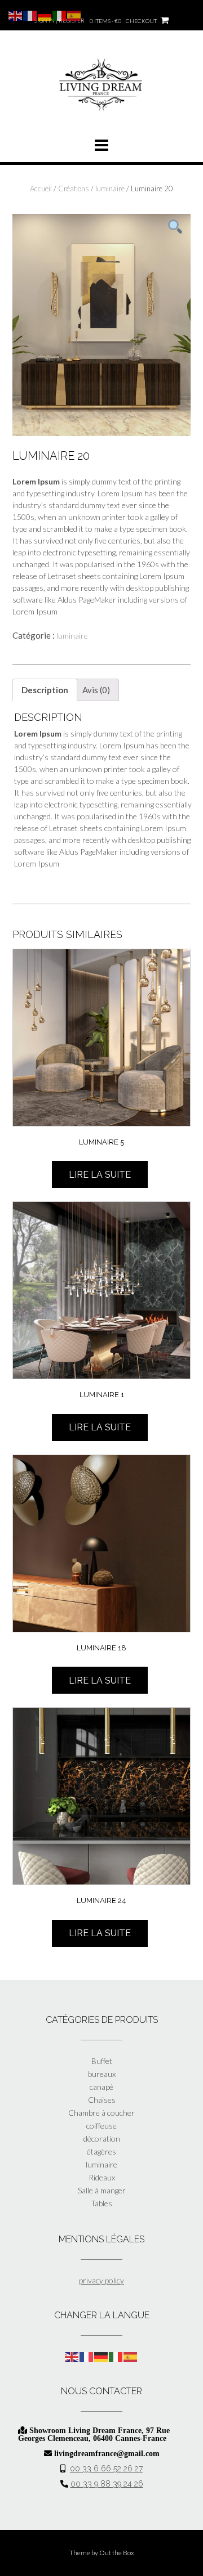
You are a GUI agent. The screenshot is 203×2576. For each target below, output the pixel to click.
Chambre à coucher (101, 2113)
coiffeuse (101, 2126)
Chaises (102, 2100)
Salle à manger (102, 2190)
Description (45, 690)
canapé (101, 2087)
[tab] (45, 690)
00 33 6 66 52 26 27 (106, 2469)
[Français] (87, 2356)
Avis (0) (96, 690)
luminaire (110, 189)
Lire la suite (100, 1175)
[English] (72, 2356)
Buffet (102, 2061)
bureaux (102, 2074)
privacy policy (101, 2280)
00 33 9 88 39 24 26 (107, 2484)
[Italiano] (116, 2356)
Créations (74, 189)
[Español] (131, 2356)
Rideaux (102, 2177)
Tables (101, 2203)
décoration (102, 2139)
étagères (101, 2151)
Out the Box (117, 2553)
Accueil (41, 189)
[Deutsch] (101, 2356)
